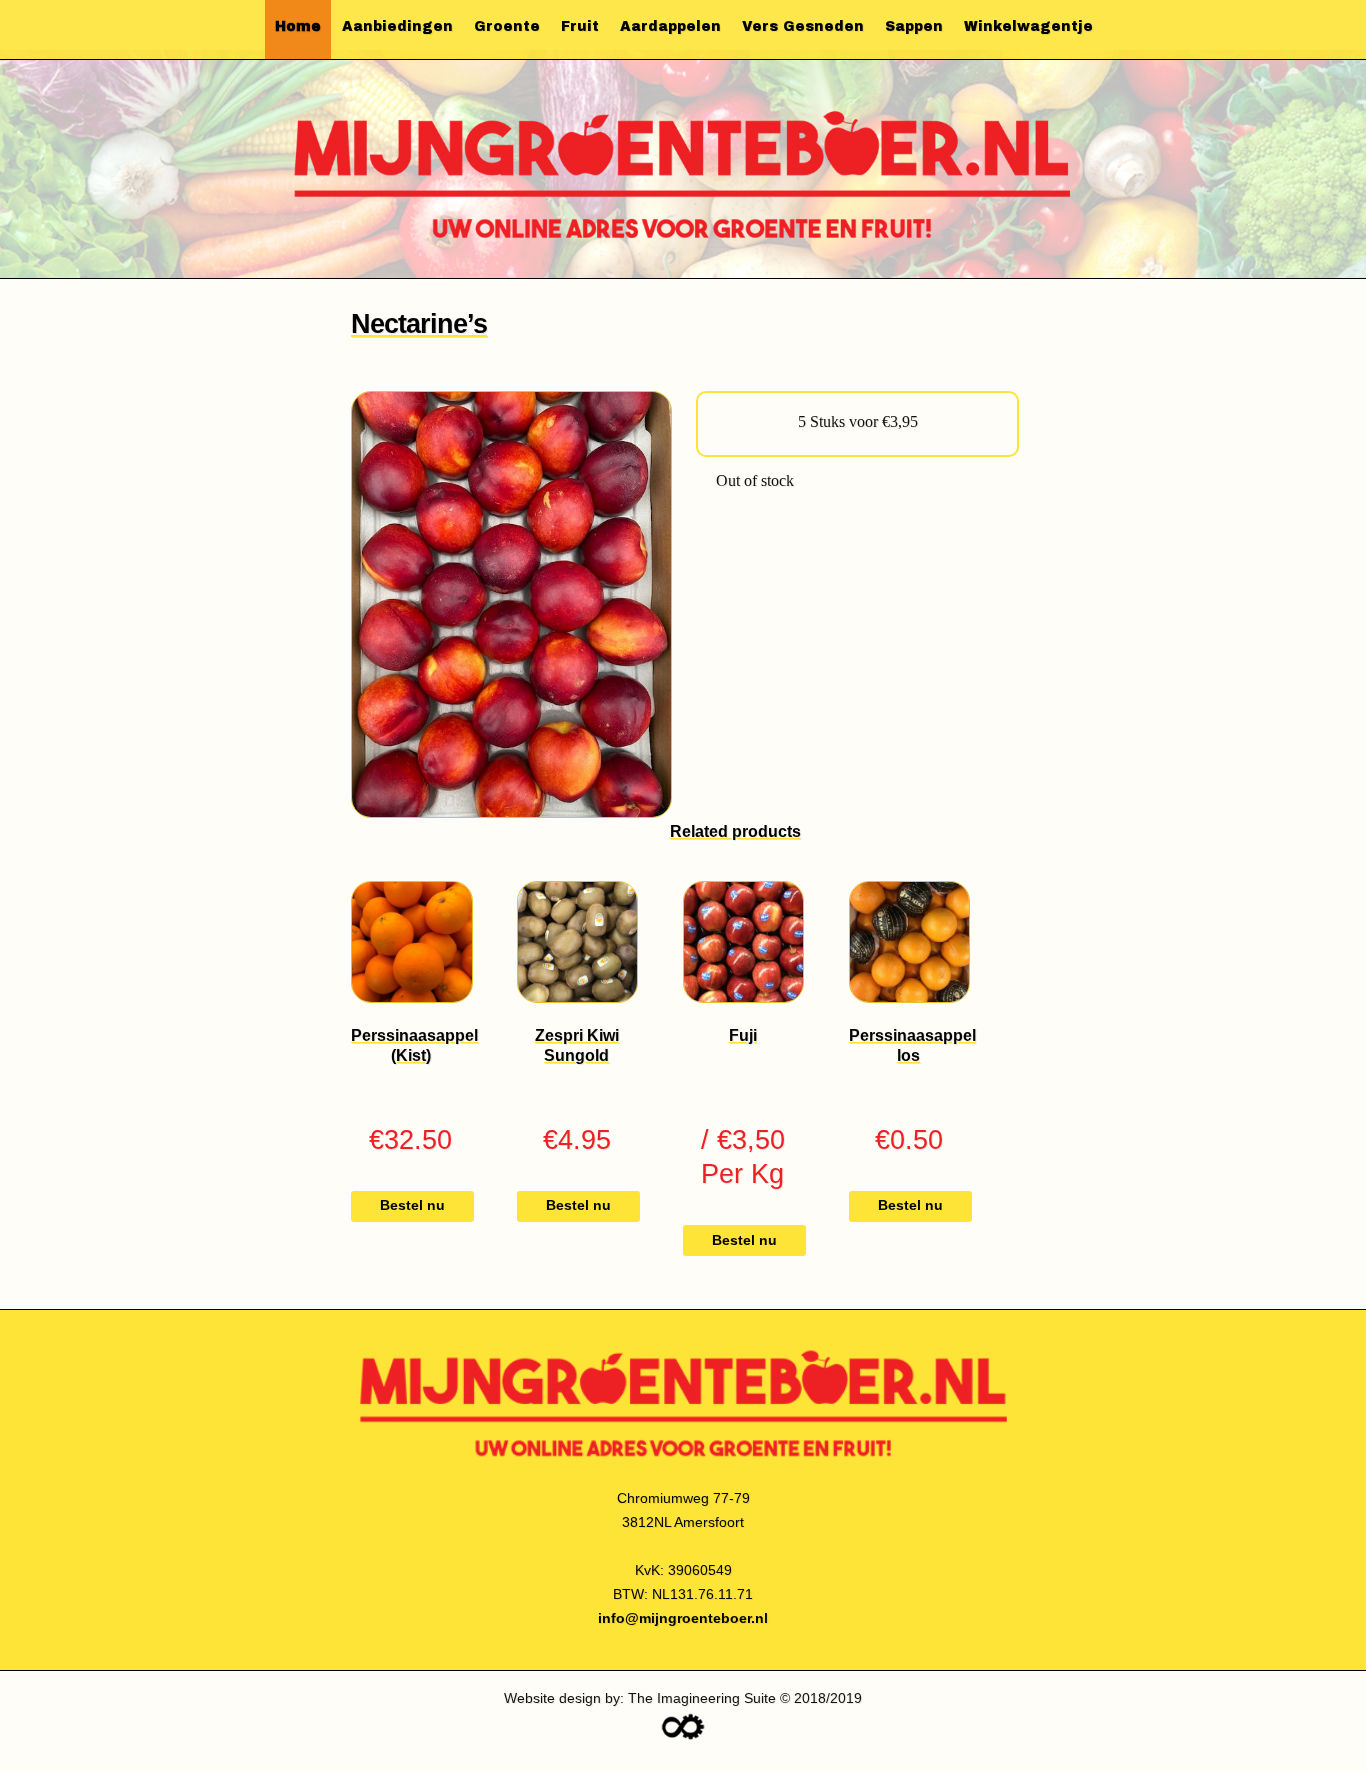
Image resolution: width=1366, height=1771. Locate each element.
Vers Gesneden (803, 26)
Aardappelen (670, 26)
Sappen (914, 26)
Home (298, 26)
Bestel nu (412, 1205)
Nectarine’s (419, 323)
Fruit (580, 26)
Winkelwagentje (1028, 26)
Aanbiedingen (397, 26)
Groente (507, 26)
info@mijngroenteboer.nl (683, 1618)
